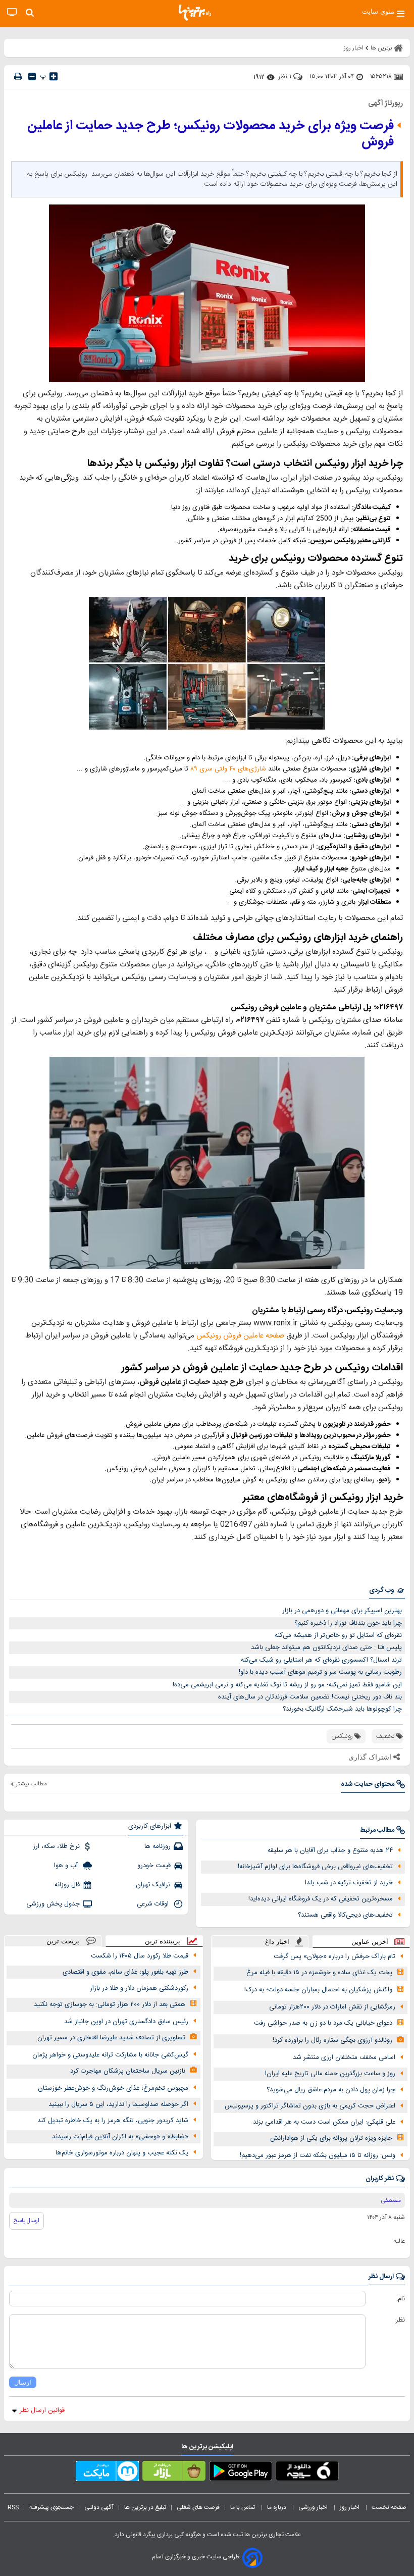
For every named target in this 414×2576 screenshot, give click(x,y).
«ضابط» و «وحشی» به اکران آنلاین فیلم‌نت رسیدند (120, 2137)
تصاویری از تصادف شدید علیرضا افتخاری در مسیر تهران (111, 2038)
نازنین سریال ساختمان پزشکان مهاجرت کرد (128, 2071)
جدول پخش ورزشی (53, 1904)
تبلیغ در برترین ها (145, 2507)
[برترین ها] (195, 13)
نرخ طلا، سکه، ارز (56, 1846)
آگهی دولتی (99, 2507)
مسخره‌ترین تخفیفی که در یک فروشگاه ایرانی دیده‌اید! (321, 1899)
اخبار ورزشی (314, 2507)
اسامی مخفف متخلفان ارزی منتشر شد (344, 2057)
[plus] (54, 76)
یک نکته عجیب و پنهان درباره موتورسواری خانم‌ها (122, 2153)
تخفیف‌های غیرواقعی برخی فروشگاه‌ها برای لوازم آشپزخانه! (315, 1867)
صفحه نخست (389, 2507)
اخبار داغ (277, 1942)
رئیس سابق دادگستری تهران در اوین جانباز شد (126, 2022)
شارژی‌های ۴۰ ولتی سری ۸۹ (228, 769)
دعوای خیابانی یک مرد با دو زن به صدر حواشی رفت (323, 2023)
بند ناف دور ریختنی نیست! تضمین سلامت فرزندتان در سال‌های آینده (310, 1697)
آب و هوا (67, 1866)
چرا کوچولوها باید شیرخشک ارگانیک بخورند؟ (342, 1709)
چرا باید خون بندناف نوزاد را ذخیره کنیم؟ (348, 1623)
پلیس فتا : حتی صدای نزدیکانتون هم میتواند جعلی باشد (326, 1647)
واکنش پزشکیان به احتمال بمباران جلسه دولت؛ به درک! (318, 1990)
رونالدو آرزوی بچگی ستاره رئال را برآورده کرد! (332, 2040)
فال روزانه (67, 1885)
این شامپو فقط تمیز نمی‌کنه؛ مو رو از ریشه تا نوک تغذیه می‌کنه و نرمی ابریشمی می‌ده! (287, 1685)
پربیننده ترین (163, 1941)
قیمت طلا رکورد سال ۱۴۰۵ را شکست (140, 1956)
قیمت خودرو (154, 1866)
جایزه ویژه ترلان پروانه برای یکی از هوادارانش (331, 2138)
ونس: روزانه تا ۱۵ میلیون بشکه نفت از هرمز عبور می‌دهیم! (318, 2155)
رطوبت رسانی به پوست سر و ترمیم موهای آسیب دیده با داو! (320, 1672)
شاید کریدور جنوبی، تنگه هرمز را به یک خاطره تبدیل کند (113, 2121)
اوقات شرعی (154, 1904)
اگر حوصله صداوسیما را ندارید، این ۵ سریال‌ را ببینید (118, 2104)
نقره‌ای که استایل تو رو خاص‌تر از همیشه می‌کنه (338, 1635)
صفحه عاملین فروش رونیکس (240, 1336)
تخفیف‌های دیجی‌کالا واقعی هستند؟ (345, 1915)
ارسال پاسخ (27, 2221)
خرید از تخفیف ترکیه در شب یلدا (349, 1883)
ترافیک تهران (153, 1885)
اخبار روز (350, 2507)
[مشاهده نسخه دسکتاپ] (12, 12)
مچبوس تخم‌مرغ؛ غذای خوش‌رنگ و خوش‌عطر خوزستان (113, 2088)
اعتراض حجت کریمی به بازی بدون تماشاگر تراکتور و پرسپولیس (310, 2106)
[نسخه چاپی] (18, 76)
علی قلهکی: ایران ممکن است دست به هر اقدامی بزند (324, 2122)
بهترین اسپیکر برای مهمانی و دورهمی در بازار (342, 1611)
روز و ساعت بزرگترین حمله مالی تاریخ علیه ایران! (330, 2074)
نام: (401, 2299)
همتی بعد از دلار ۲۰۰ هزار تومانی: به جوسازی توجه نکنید (110, 2004)
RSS (13, 2507)
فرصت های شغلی (198, 2507)
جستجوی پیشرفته (51, 2507)
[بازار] (174, 2473)
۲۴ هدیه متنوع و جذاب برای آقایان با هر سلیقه (330, 1850)
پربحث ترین (63, 1941)
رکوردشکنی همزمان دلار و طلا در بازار (139, 1988)
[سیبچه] (307, 2473)
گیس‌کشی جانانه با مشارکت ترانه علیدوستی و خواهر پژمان (110, 2055)
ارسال (23, 2382)
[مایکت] (107, 2473)
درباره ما (277, 2507)
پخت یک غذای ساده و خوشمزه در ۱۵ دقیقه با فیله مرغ (319, 1973)
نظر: (400, 2320)
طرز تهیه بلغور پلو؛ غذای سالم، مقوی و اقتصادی (125, 1972)
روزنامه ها (158, 1846)
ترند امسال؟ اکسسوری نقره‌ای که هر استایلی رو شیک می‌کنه (321, 1660)
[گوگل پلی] (241, 2473)
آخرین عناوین (370, 1942)
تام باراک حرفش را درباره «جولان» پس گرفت (334, 1956)
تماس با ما (243, 2507)
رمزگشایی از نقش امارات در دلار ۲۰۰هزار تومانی (332, 2007)
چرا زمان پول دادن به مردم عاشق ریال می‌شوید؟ (331, 2090)
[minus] (32, 76)
